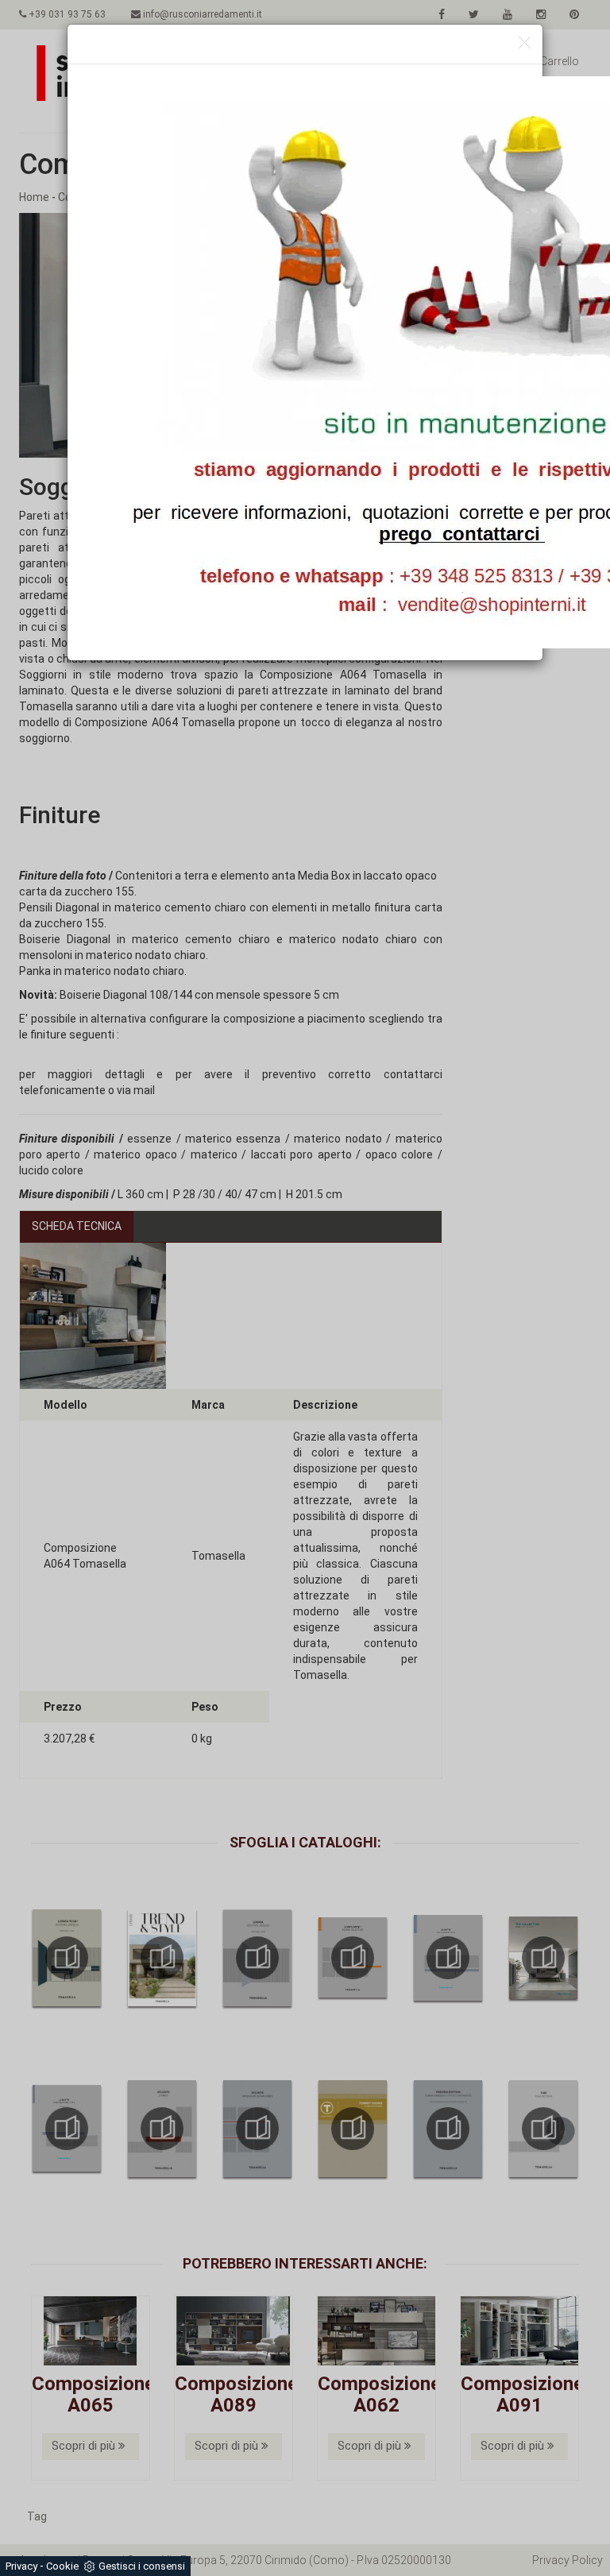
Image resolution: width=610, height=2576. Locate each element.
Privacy (21, 2566)
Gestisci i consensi (142, 2566)
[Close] (525, 43)
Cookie (62, 2566)
